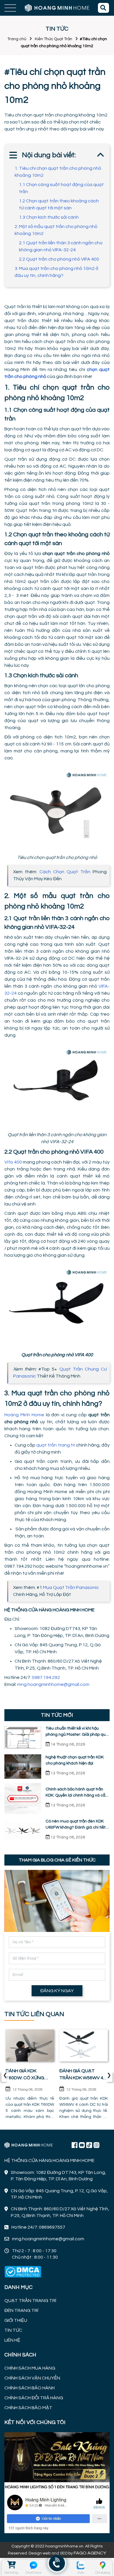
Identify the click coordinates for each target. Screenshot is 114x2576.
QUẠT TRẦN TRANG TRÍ (30, 2301)
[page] (75, 2145)
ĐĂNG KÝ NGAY (57, 1991)
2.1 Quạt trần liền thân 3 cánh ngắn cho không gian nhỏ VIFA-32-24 (61, 246)
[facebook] (57, 2482)
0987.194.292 (46, 1677)
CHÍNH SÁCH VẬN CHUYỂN (32, 2378)
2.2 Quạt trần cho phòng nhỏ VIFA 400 (59, 259)
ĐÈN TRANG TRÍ (21, 2310)
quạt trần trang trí (56, 1445)
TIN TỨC (13, 2330)
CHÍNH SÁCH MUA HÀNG (30, 2368)
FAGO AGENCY (90, 2553)
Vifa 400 (13, 1162)
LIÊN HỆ (12, 2340)
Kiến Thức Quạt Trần (53, 39)
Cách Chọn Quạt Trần (65, 872)
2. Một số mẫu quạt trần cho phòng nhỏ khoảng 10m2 (56, 230)
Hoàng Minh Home (24, 1415)
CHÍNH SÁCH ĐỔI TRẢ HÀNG (34, 2398)
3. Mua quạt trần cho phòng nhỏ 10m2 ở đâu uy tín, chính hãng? (56, 272)
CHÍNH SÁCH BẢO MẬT (28, 2408)
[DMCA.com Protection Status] (23, 2272)
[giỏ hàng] (11, 2565)
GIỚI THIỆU (16, 2320)
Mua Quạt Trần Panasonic (71, 1587)
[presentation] (5, 2076)
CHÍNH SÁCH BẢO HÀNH (30, 2388)
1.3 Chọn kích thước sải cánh (49, 217)
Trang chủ (17, 39)
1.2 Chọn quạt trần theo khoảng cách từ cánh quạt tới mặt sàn (59, 204)
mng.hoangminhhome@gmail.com (53, 1684)
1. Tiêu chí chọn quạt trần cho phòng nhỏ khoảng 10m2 (58, 172)
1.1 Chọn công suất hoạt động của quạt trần (61, 188)
